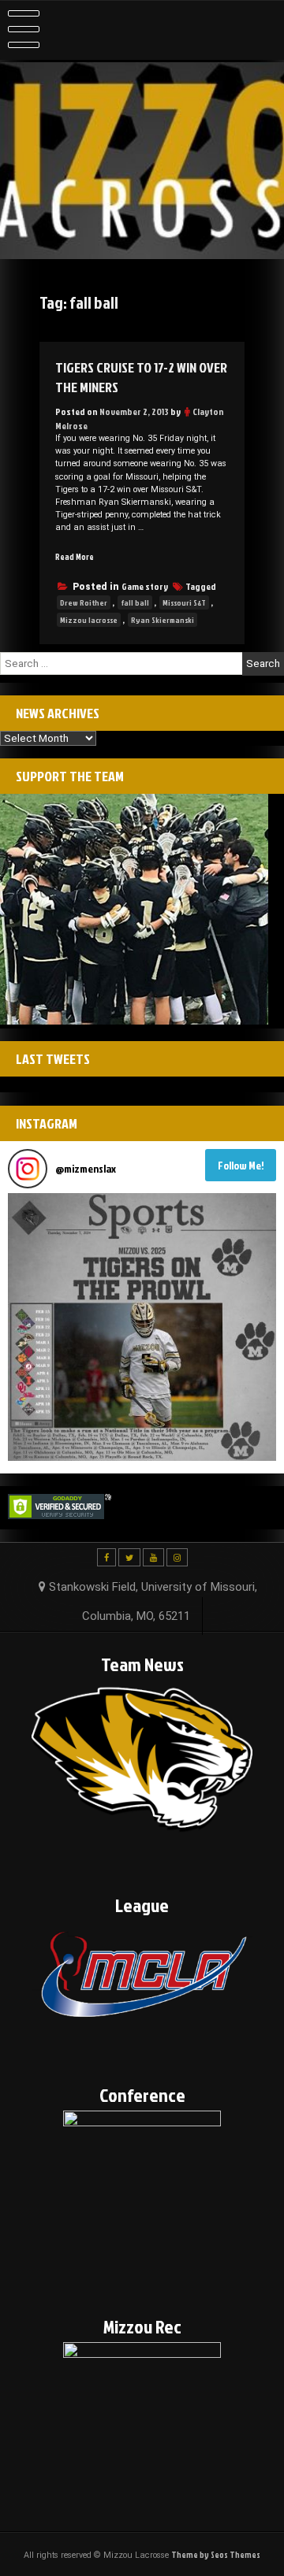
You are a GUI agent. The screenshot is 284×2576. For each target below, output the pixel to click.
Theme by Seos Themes (216, 2554)
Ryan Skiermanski (163, 620)
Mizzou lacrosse (89, 620)
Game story (145, 586)
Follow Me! (241, 1165)
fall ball (135, 602)
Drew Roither (84, 602)
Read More (75, 556)
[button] (142, 1327)
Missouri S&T (184, 602)
